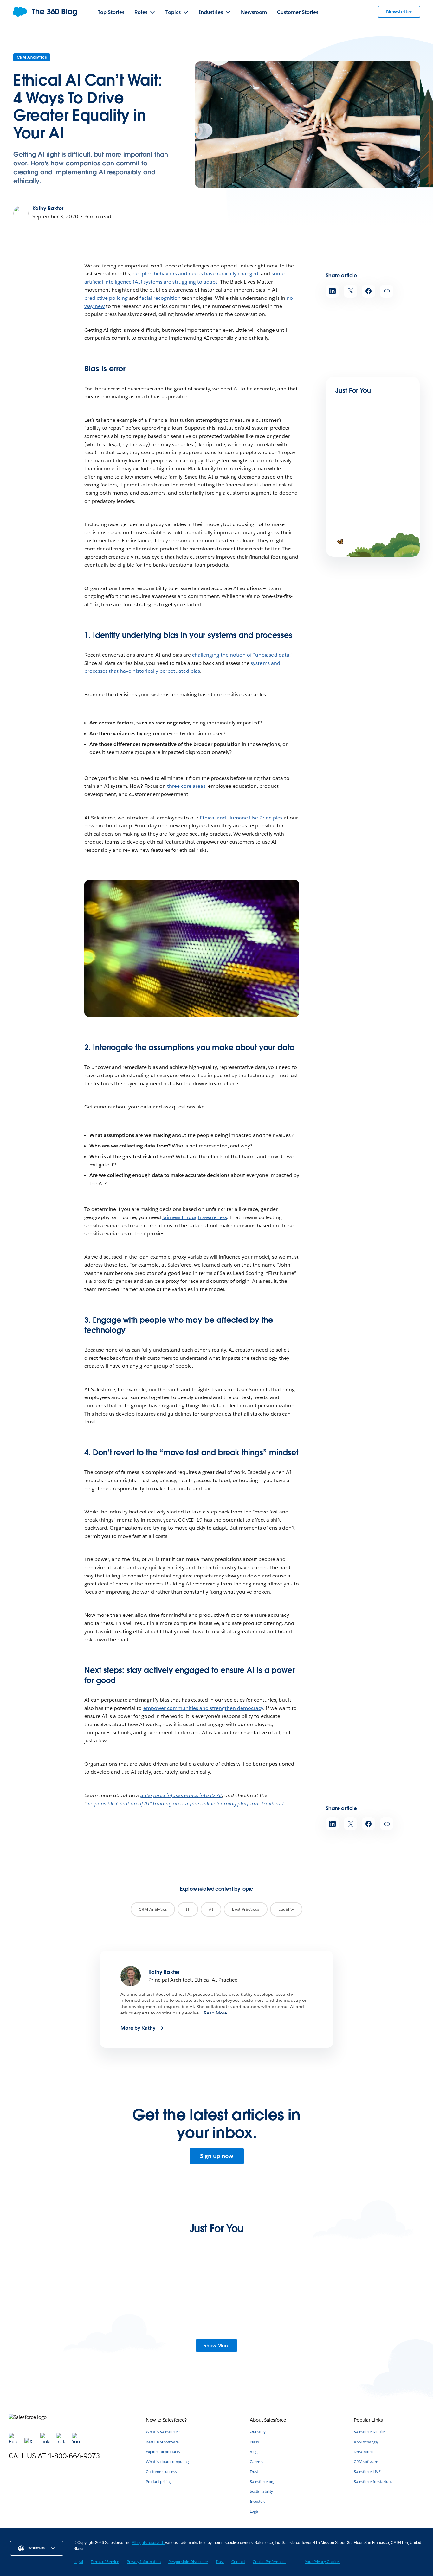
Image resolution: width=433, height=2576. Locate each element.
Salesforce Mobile (369, 2432)
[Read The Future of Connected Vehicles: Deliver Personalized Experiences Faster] (60, 2305)
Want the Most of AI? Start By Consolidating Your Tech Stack (373, 469)
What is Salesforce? (163, 2432)
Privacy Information (144, 2562)
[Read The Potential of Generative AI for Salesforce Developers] (373, 2305)
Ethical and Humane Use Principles (241, 818)
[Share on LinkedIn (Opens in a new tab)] (332, 291)
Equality (286, 1909)
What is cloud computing (167, 2461)
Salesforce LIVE (367, 2472)
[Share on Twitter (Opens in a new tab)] (350, 291)
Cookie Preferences (269, 2562)
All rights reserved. (148, 2543)
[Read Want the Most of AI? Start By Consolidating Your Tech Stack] (357, 446)
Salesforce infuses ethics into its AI (181, 1795)
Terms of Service (105, 2562)
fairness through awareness (195, 1217)
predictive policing (106, 298)
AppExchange (366, 2442)
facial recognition (160, 298)
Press (254, 2442)
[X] (30, 2441)
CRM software (366, 2461)
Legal (255, 2511)
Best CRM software (162, 2442)
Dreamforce (364, 2452)
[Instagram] (61, 2441)
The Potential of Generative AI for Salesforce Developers (369, 2341)
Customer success (161, 2472)
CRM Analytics (32, 57)
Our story (258, 2432)
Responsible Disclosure (188, 2562)
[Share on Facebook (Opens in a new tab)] (368, 291)
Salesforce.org (262, 2481)
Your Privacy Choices (323, 2562)
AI (211, 1909)
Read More (215, 2013)
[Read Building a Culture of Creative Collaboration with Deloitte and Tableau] (357, 510)
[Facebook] (14, 2441)
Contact (238, 2562)
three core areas (186, 786)
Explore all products (163, 2452)
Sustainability (261, 2491)
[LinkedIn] (46, 2441)
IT (188, 1909)
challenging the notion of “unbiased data (241, 655)
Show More (217, 2345)
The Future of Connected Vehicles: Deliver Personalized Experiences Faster (58, 2344)
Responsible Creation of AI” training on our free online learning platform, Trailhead (185, 1804)
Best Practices (246, 1909)
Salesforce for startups (373, 2481)
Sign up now (217, 2156)
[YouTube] (77, 2441)
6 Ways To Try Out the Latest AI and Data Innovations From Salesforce (267, 2341)
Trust (254, 2472)
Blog (254, 2452)
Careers (256, 2461)
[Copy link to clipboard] (387, 291)
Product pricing (159, 2481)
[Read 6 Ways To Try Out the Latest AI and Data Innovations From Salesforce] (269, 2305)
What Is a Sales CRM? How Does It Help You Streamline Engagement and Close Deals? (162, 2344)
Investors (258, 2501)
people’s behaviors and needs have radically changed (195, 274)
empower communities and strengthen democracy (203, 1708)
